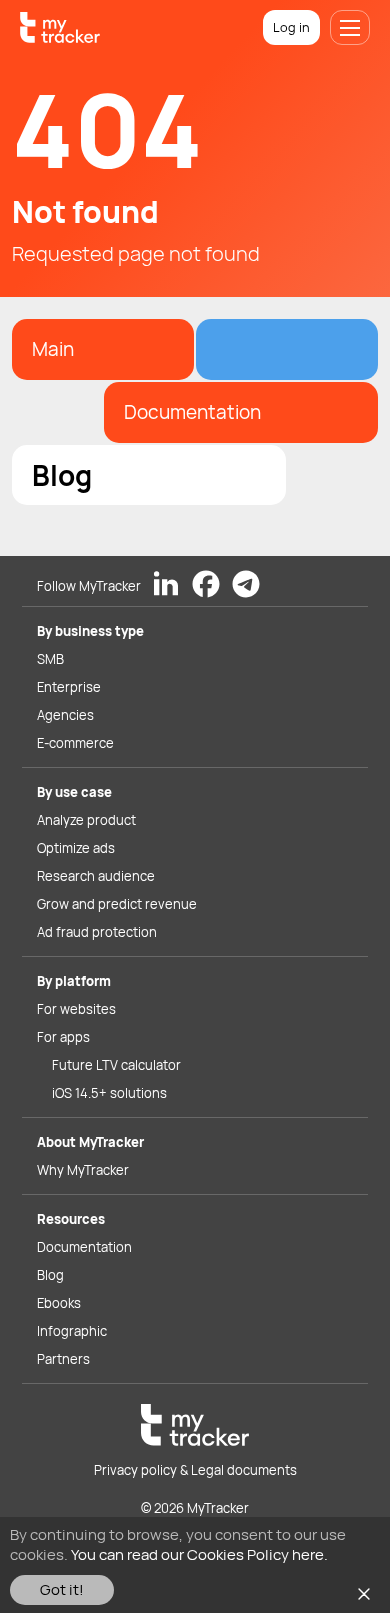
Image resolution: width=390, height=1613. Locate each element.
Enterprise (69, 687)
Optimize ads (76, 848)
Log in (291, 27)
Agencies (65, 715)
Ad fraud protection (97, 932)
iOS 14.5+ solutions (109, 1093)
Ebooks (59, 1303)
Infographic (72, 1331)
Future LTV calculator (116, 1065)
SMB (50, 659)
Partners (63, 1359)
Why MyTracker (83, 1170)
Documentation (84, 1247)
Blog (50, 1275)
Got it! (62, 1589)
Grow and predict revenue (117, 904)
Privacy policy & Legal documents (195, 1470)
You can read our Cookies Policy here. (199, 1554)
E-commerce (75, 743)
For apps (63, 1037)
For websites (76, 1009)
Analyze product (86, 820)
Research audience (96, 876)
